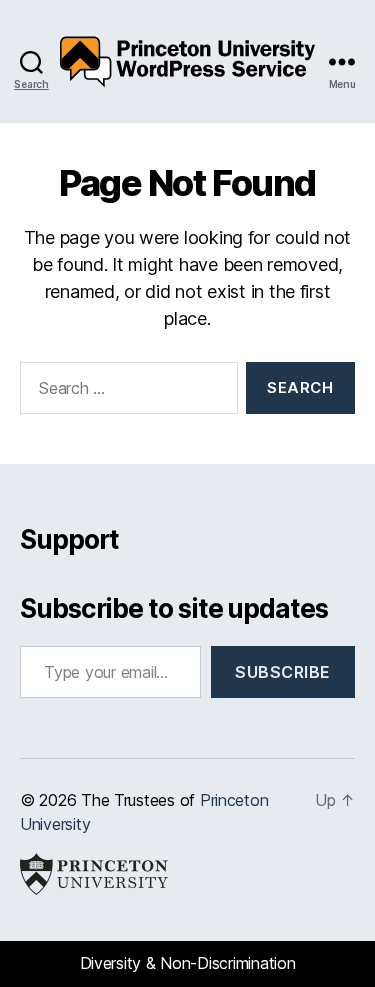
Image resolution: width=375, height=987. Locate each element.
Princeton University (94, 874)
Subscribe (283, 672)
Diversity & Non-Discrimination (188, 963)
